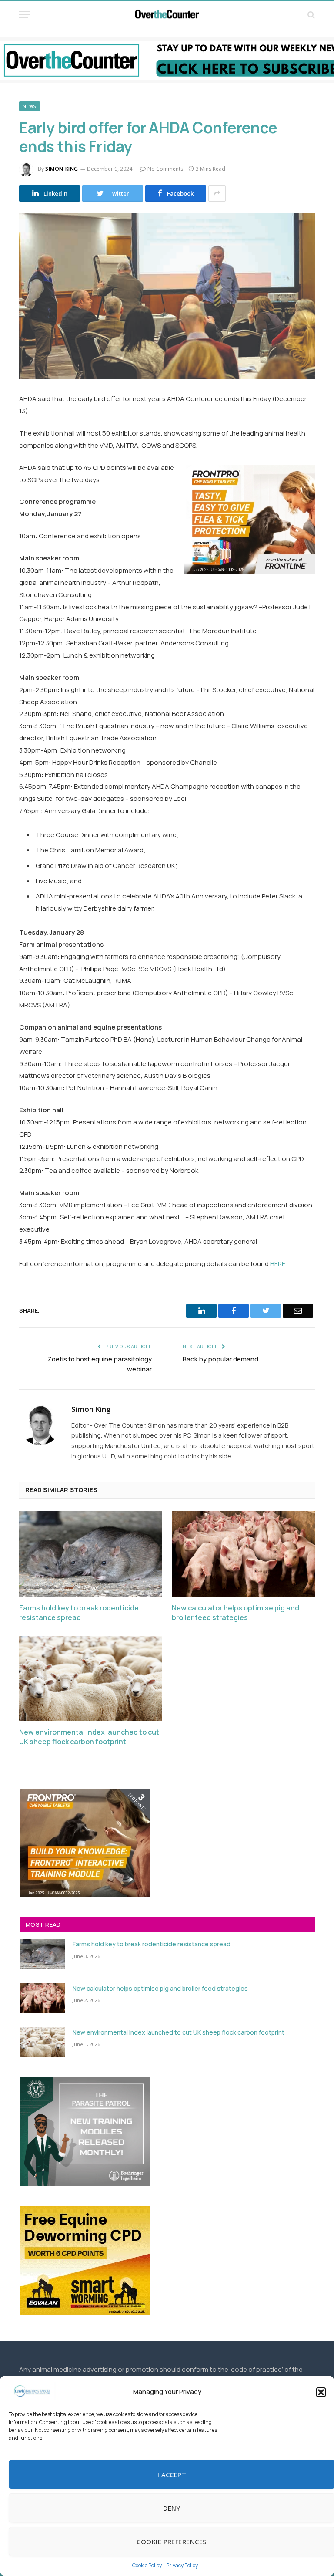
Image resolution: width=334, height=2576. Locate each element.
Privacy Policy (182, 2565)
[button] (321, 2392)
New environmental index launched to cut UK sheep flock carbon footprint (89, 1737)
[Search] (310, 15)
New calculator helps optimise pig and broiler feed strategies (235, 1613)
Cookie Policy (147, 2565)
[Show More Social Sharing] (217, 193)
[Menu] (25, 15)
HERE (278, 1264)
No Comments (165, 169)
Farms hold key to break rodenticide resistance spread (79, 1613)
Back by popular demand (220, 1359)
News (30, 106)
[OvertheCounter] (167, 15)
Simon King (62, 169)
